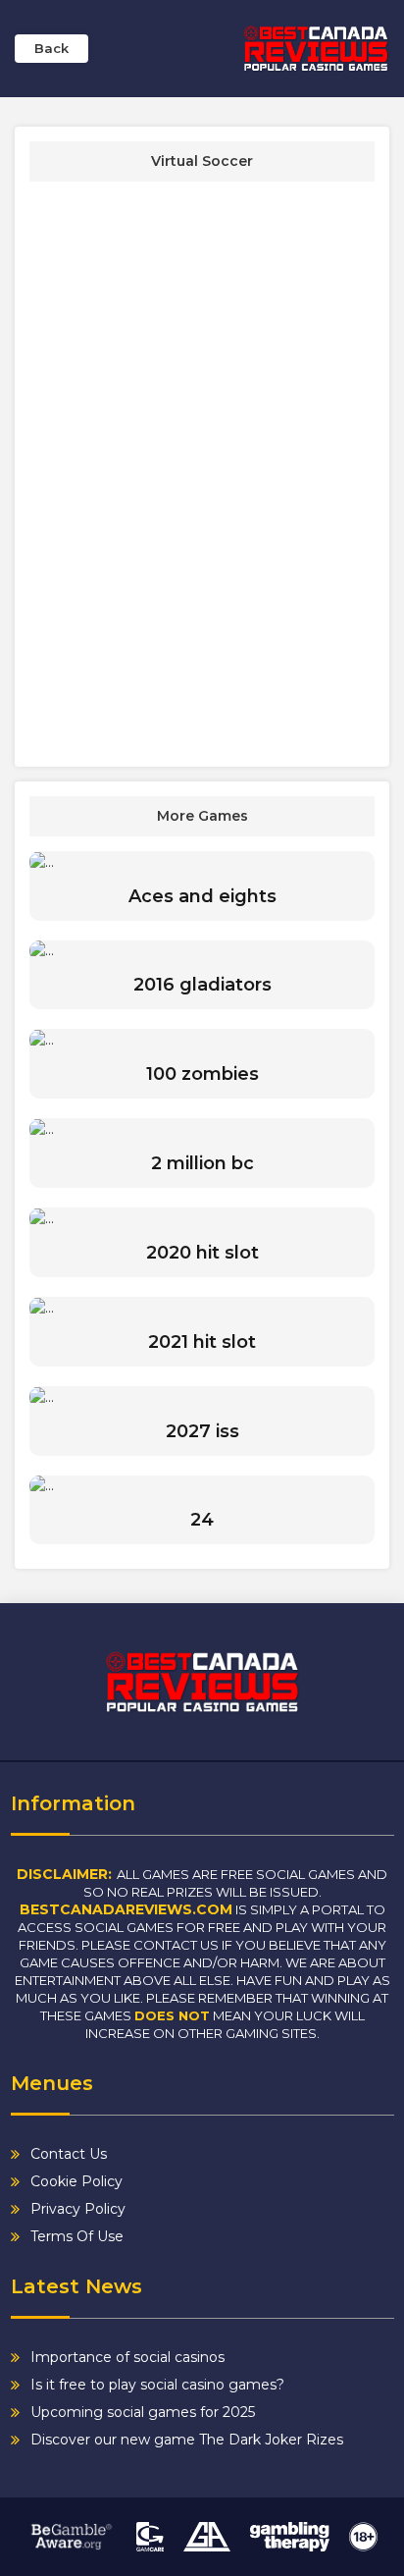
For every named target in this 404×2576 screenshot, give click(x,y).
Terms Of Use (77, 2236)
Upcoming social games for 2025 (143, 2412)
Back (51, 48)
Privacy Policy (78, 2209)
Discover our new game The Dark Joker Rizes (187, 2440)
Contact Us (69, 2154)
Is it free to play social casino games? (157, 2385)
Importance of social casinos (127, 2357)
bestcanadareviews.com (126, 1909)
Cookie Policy (76, 2181)
